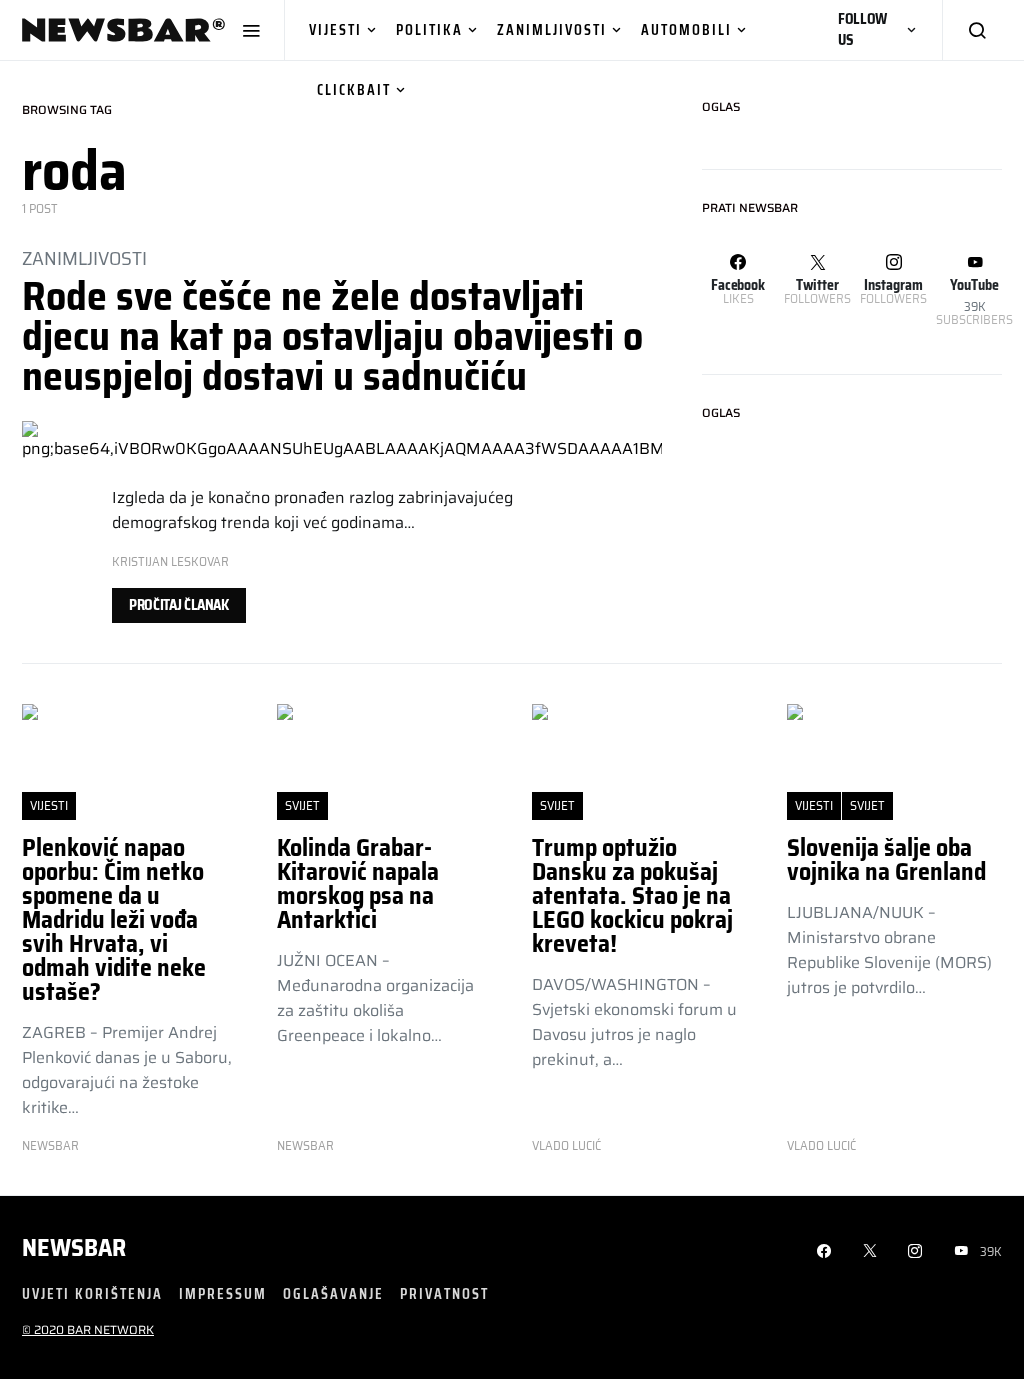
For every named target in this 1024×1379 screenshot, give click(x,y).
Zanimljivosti (552, 29)
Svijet (302, 805)
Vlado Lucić (566, 1146)
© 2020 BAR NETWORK (88, 1329)
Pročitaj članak (179, 605)
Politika (429, 29)
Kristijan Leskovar (170, 561)
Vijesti (335, 29)
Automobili (686, 29)
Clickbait (354, 89)
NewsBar (50, 1146)
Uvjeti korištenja (92, 1293)
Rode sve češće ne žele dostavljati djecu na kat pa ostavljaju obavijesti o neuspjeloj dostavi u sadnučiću (332, 336)
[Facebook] (824, 1251)
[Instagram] (915, 1251)
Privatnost (444, 1293)
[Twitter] (870, 1251)
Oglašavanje (333, 1293)
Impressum (223, 1293)
